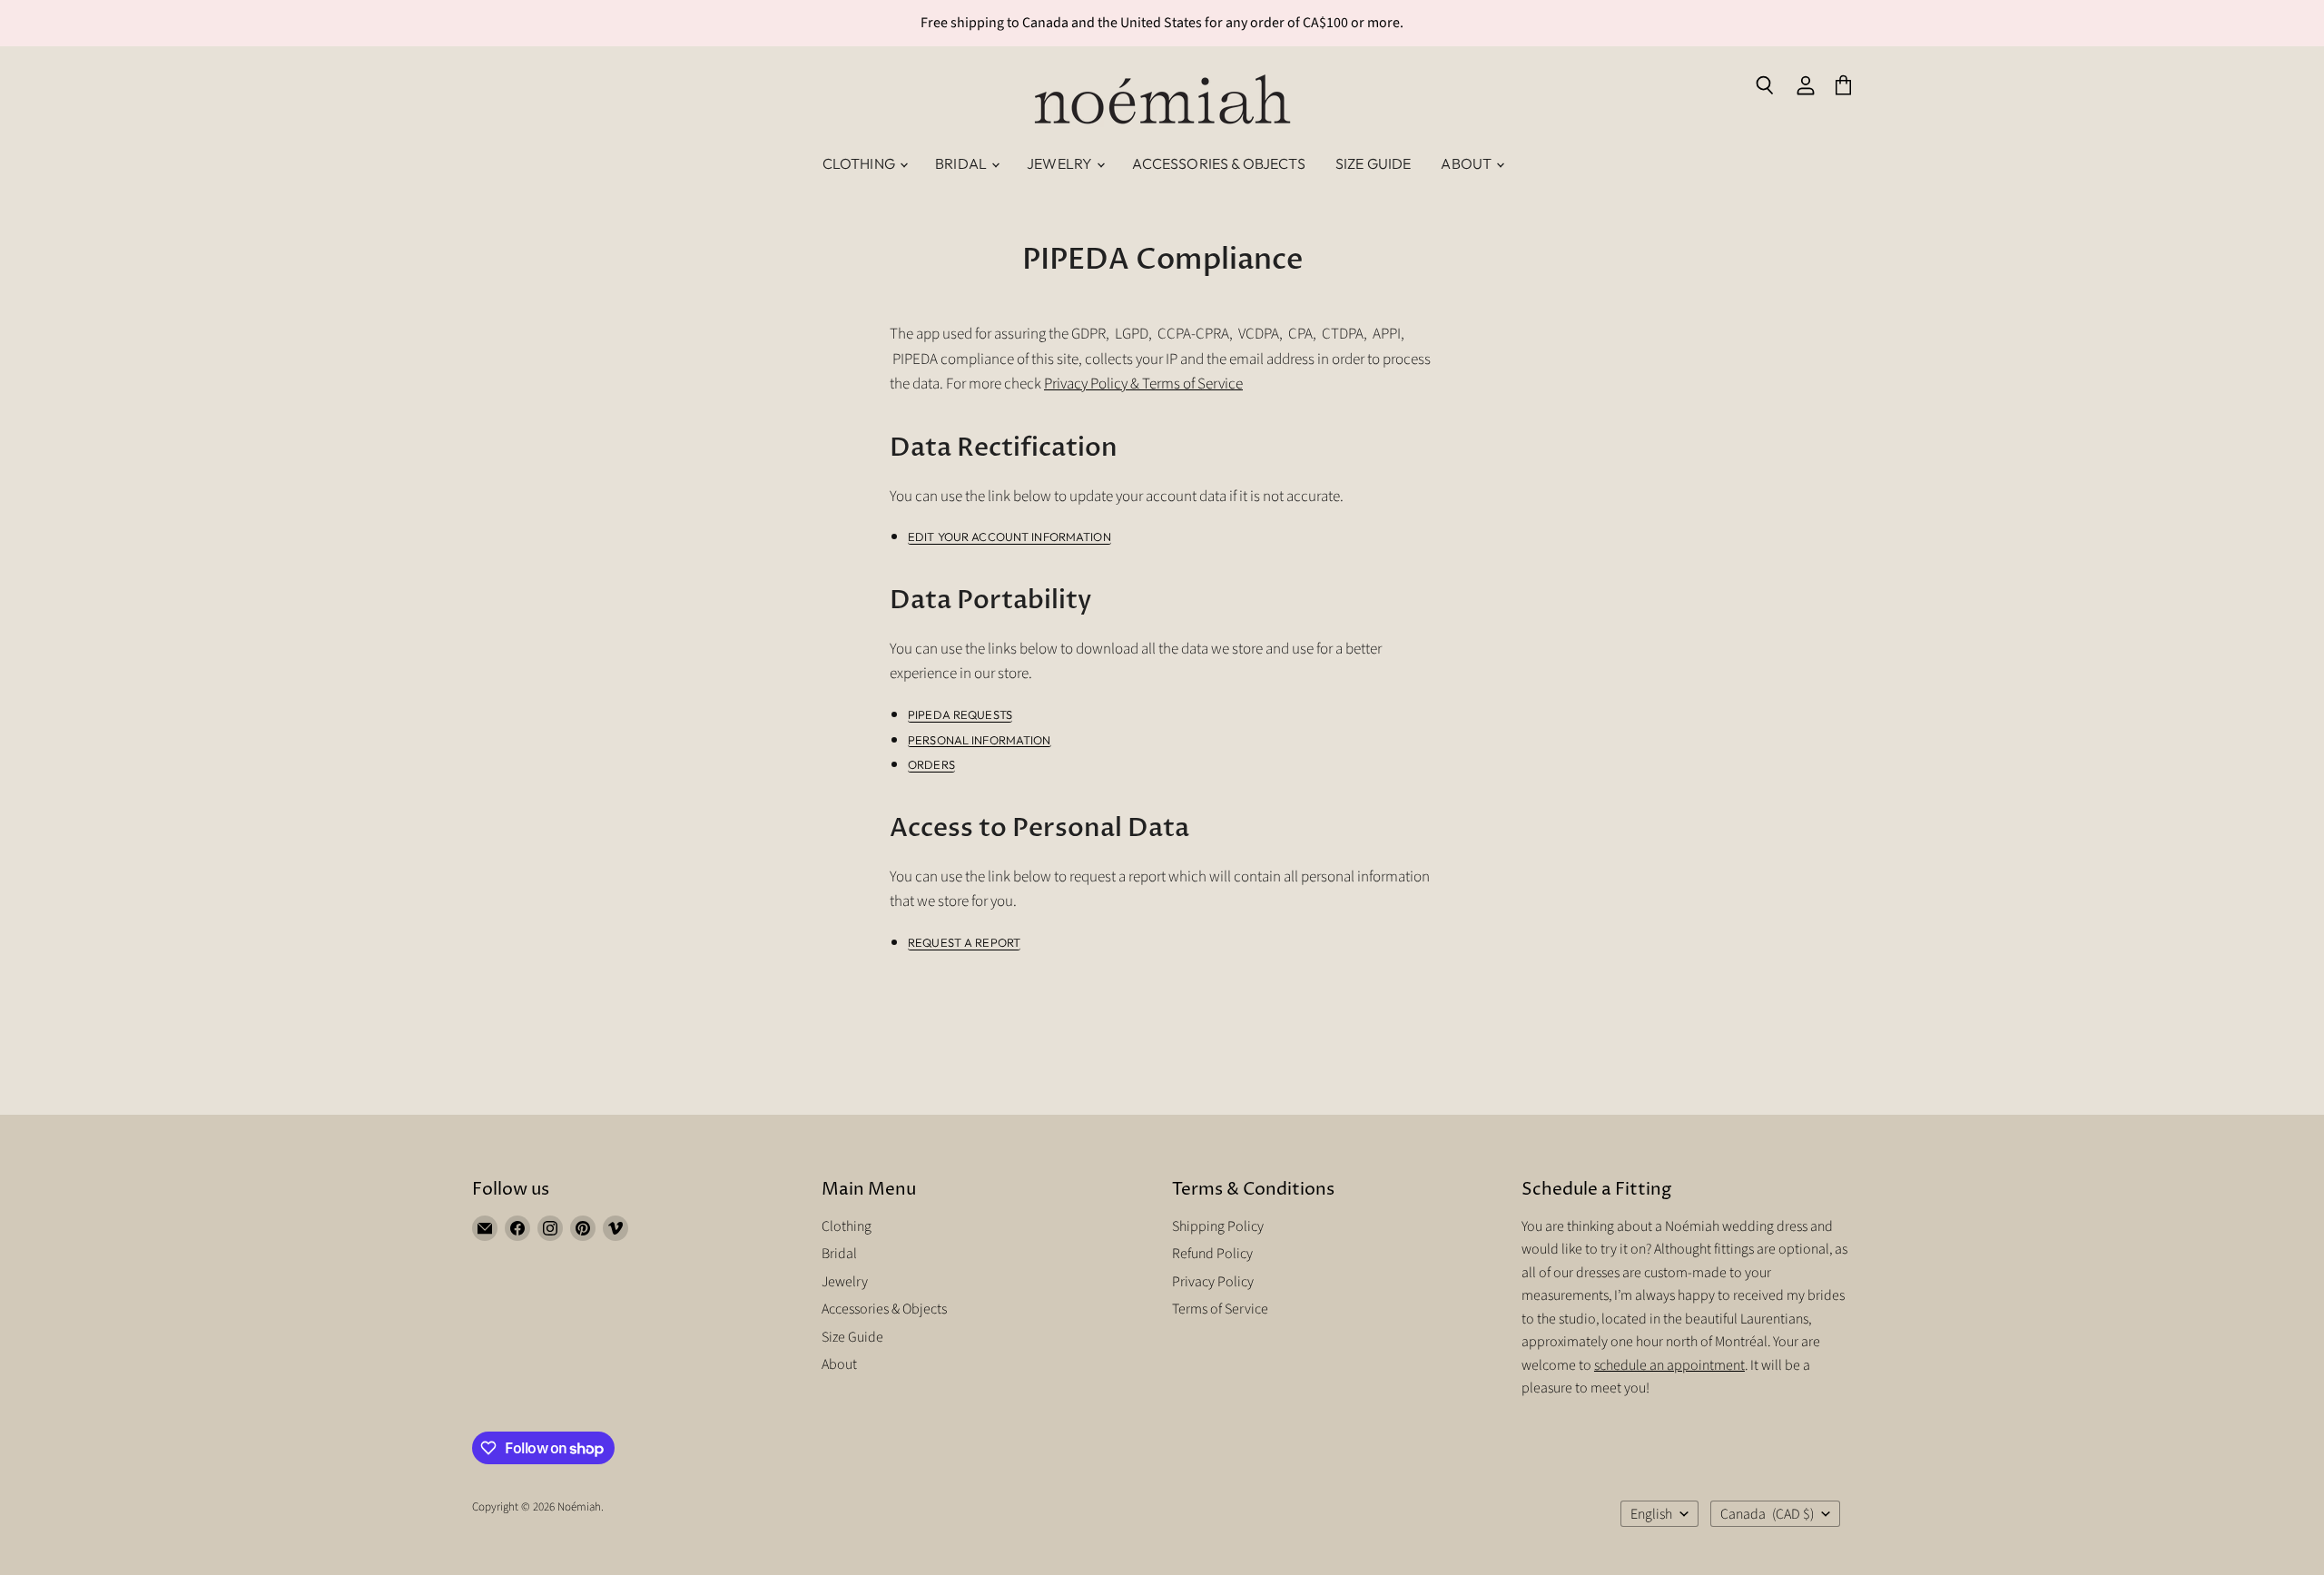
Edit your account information (1009, 537)
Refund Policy (1212, 1254)
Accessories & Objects (1218, 163)
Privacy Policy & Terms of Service (1143, 384)
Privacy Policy (1213, 1282)
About (1467, 163)
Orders (931, 765)
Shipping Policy (1218, 1226)
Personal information (980, 740)
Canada (1767, 1514)
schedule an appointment (1669, 1365)
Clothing (860, 163)
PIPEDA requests (960, 715)
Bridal (962, 163)
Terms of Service (1220, 1309)
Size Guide (1374, 163)
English (1651, 1514)
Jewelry (1061, 163)
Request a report (964, 943)
